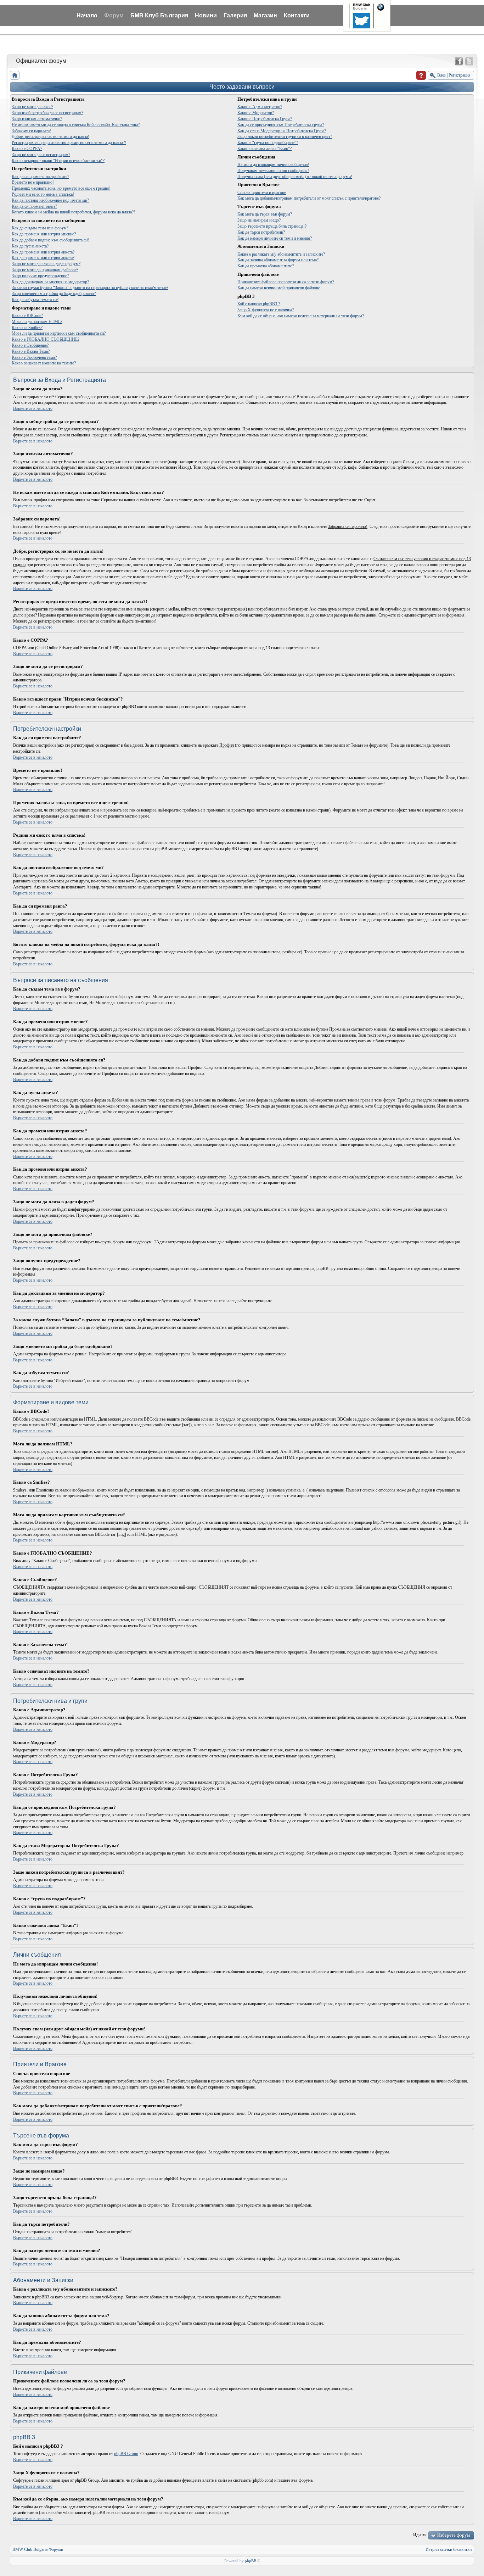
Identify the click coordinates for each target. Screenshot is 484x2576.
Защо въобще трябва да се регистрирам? (47, 113)
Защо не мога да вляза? (32, 107)
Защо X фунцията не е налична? (266, 310)
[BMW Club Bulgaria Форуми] (15, 75)
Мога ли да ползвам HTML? (37, 322)
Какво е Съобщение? (30, 345)
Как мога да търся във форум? (265, 214)
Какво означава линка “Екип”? (264, 149)
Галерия (235, 15)
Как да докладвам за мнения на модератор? (50, 282)
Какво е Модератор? (256, 113)
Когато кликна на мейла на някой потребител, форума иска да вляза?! (73, 212)
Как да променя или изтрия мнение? (44, 234)
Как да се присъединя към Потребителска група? (281, 125)
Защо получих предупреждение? (40, 276)
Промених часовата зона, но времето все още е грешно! (61, 188)
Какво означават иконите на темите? (44, 363)
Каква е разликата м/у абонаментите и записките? (281, 254)
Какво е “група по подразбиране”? (268, 143)
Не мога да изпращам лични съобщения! (273, 165)
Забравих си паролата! (31, 131)
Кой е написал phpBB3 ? (259, 304)
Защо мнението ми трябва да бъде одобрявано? (54, 294)
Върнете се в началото (33, 408)
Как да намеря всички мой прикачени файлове (279, 288)
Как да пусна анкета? (30, 246)
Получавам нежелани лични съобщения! (273, 171)
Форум (114, 15)
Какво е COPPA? (27, 149)
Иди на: (420, 2535)
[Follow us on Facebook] (459, 61)
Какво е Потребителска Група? (265, 119)
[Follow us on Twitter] (469, 61)
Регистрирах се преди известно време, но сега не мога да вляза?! (69, 143)
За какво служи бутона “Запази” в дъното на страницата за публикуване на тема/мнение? (90, 288)
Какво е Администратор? (260, 107)
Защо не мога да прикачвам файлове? (45, 270)
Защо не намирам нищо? (259, 220)
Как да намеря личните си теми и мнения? (275, 238)
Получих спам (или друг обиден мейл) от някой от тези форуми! (295, 177)
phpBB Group (126, 2454)
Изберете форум (454, 2535)
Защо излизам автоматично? (37, 119)
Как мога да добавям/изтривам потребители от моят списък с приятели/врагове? (309, 198)
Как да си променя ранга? (34, 206)
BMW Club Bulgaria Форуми (38, 2549)
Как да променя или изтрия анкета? (43, 252)
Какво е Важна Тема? (31, 351)
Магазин (265, 15)
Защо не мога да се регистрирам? (41, 155)
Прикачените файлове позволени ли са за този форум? (286, 282)
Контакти (297, 15)
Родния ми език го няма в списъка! (43, 194)
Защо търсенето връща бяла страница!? (272, 226)
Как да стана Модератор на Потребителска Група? (282, 131)
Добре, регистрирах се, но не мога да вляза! (50, 136)
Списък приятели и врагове (262, 193)
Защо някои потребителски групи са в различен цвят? (285, 136)
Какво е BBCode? (27, 316)
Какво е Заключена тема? (34, 357)
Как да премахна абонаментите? (266, 266)
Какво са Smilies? (27, 328)
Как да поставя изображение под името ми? (50, 200)
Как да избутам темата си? (35, 300)
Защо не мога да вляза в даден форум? (46, 264)
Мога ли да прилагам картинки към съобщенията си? (59, 333)
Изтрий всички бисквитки (449, 2549)
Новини (206, 15)
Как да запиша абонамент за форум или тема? (278, 260)
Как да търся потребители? (261, 232)
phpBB (251, 2561)
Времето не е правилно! (33, 182)
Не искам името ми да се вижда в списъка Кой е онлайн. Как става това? (76, 125)
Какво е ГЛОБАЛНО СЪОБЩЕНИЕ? (46, 339)
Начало (87, 15)
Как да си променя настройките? (40, 177)
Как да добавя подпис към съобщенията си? (50, 240)
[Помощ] (421, 75)
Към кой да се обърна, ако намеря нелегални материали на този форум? (301, 316)
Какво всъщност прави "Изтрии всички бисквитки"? (58, 161)
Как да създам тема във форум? (40, 228)
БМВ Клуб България (159, 15)
